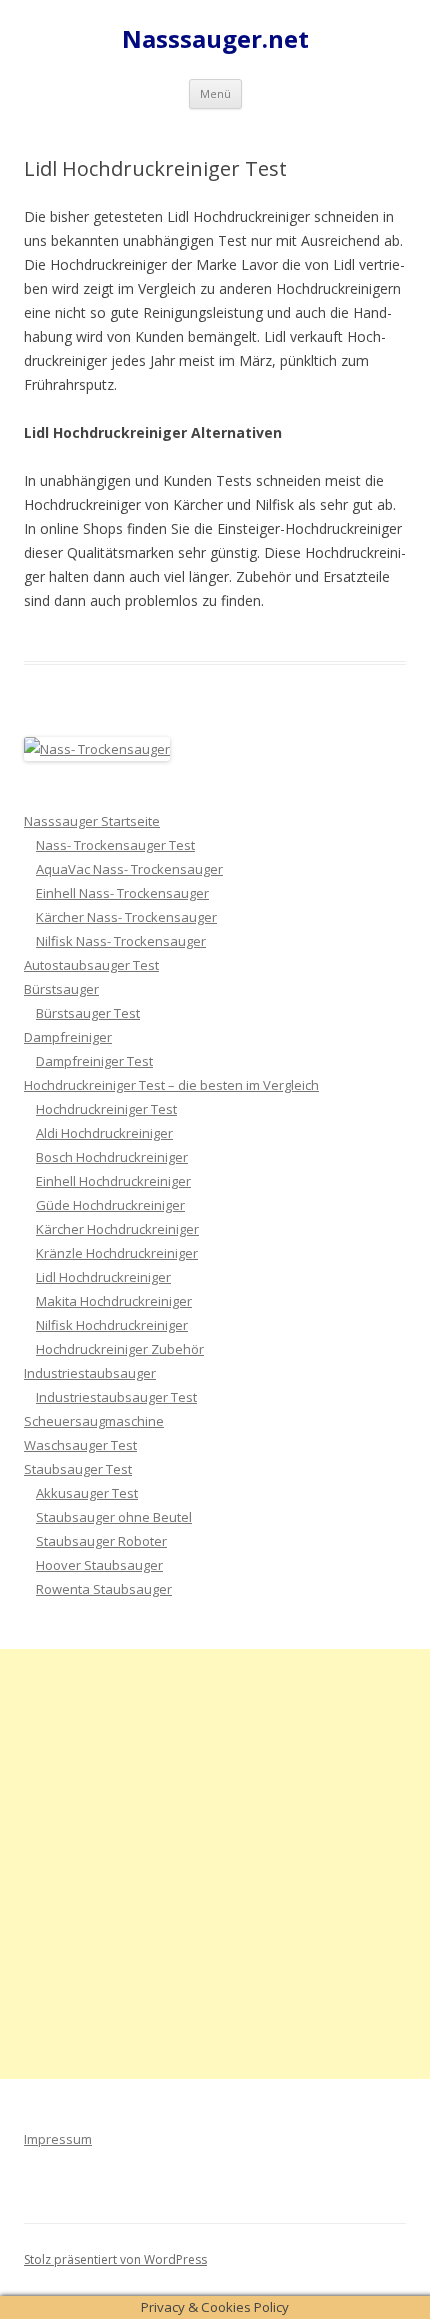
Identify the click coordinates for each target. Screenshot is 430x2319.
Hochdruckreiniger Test (106, 1109)
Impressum (58, 2139)
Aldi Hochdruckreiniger (104, 1133)
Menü (215, 93)
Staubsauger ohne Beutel (114, 1517)
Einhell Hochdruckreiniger (113, 1181)
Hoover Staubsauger (99, 1565)
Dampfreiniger (68, 1037)
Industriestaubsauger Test (116, 1397)
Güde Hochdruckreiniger (110, 1205)
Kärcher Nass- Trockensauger (126, 917)
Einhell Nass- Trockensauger (122, 893)
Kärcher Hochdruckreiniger (117, 1229)
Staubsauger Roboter (101, 1541)
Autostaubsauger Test (91, 965)
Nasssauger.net (215, 39)
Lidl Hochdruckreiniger (103, 1277)
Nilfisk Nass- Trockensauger (121, 941)
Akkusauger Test (87, 1493)
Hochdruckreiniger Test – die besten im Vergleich (171, 1085)
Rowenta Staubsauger (104, 1589)
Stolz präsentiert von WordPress (115, 2259)
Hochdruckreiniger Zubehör (120, 1349)
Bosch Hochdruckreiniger (112, 1157)
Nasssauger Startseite (92, 821)
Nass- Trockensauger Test (115, 845)
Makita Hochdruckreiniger (114, 1301)
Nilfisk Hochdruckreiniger (112, 1325)
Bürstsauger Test (88, 1013)
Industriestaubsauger (90, 1373)
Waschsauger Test (80, 1445)
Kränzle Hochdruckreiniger (117, 1253)
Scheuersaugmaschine (94, 1421)
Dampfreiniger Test (94, 1061)
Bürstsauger (61, 989)
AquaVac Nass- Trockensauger (129, 869)
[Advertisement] (215, 1864)
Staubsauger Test (78, 1469)
